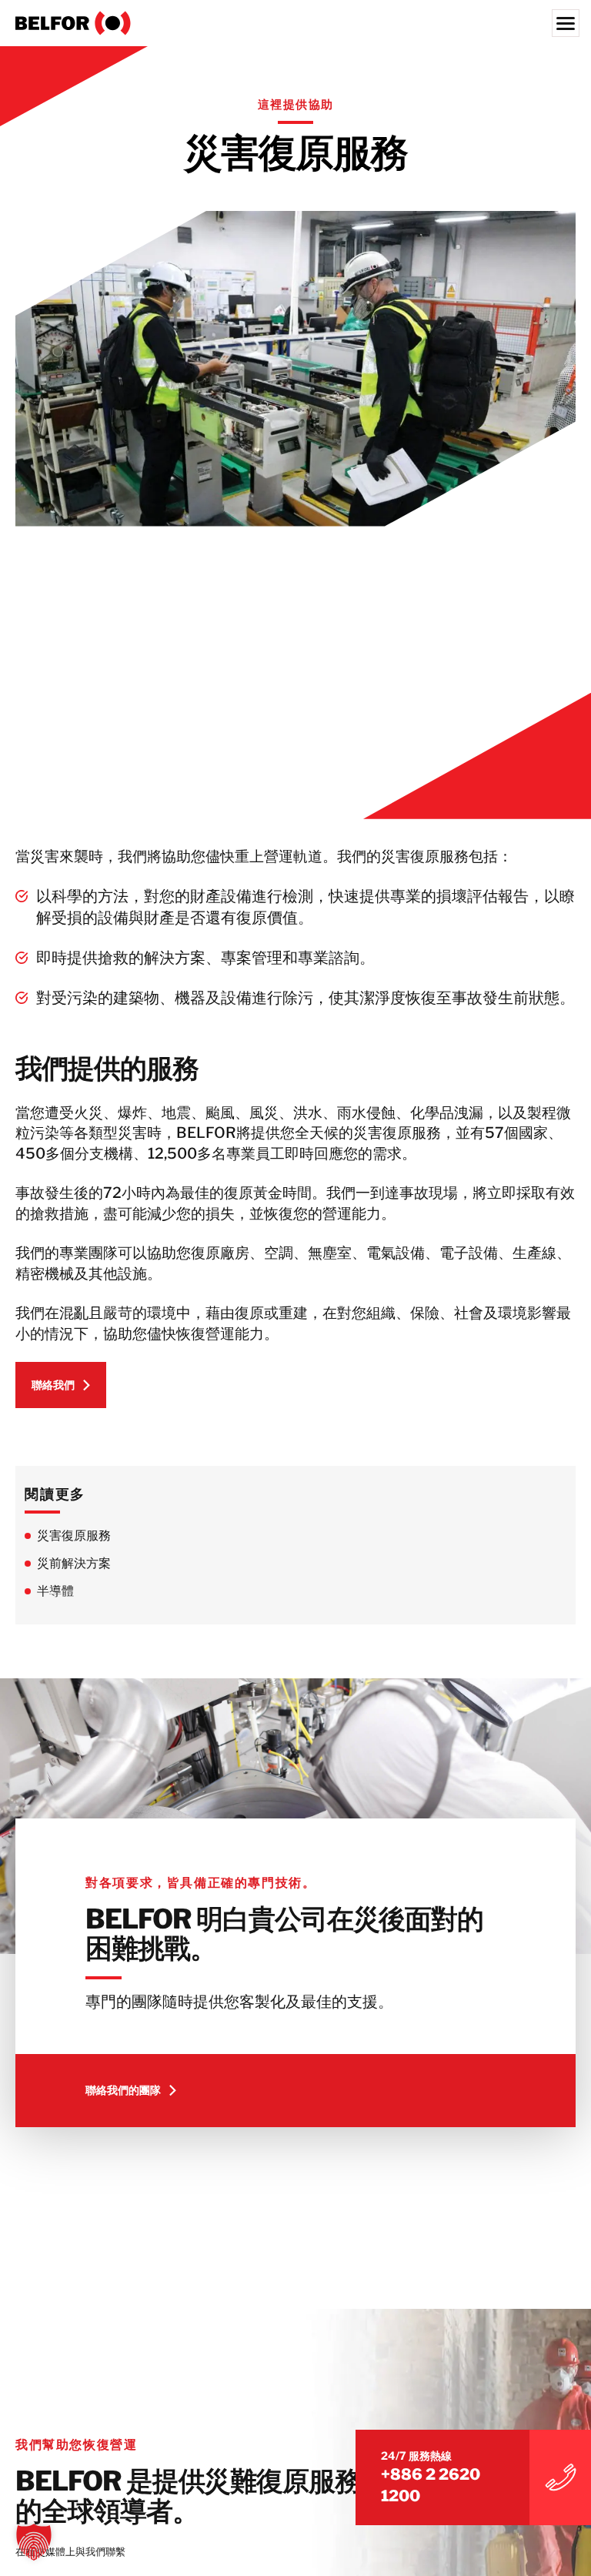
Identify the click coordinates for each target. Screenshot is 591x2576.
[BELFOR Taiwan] (295, 23)
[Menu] (566, 23)
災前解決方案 (74, 1563)
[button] (34, 2542)
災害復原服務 (74, 1536)
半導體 (55, 1591)
